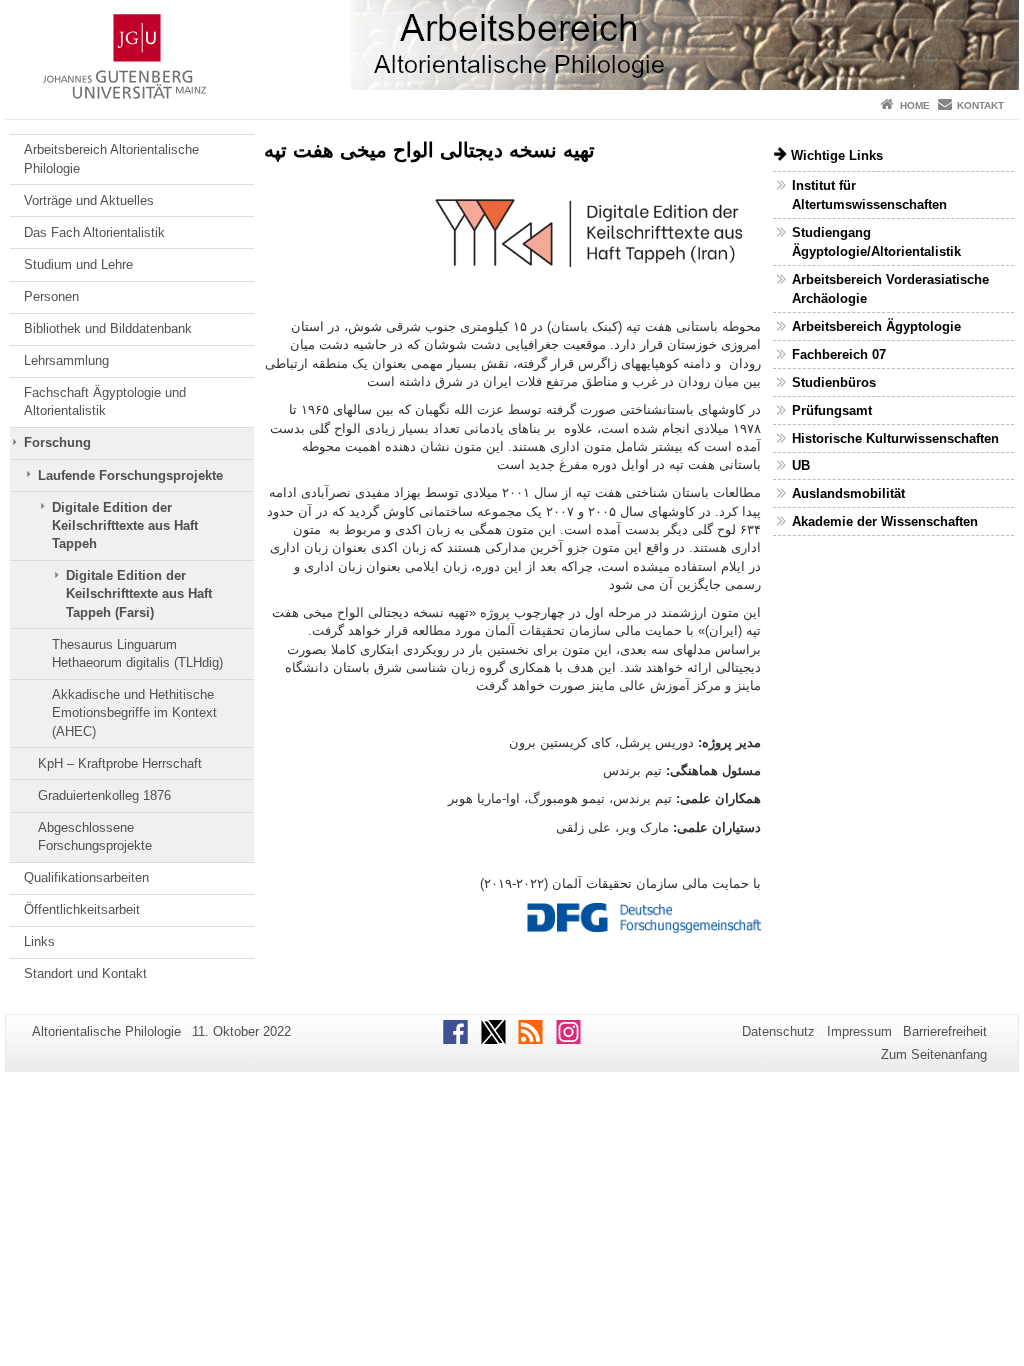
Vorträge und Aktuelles (89, 200)
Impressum (859, 1031)
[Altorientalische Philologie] (512, 45)
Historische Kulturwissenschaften (895, 438)
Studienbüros (834, 382)
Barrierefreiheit (945, 1031)
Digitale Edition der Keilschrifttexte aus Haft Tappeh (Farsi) (139, 594)
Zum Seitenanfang (934, 1054)
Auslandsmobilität (848, 493)
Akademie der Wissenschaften (885, 521)
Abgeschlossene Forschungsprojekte (95, 836)
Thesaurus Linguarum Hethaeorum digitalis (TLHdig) (137, 653)
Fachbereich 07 (839, 354)
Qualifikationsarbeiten (86, 877)
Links (39, 941)
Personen (51, 296)
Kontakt (980, 105)
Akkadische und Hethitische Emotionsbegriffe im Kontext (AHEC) (134, 713)
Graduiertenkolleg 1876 (104, 795)
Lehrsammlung (66, 360)
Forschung (57, 442)
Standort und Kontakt (85, 973)
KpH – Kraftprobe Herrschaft (120, 763)
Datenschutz (778, 1031)
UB (801, 465)
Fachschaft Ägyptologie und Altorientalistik (105, 401)
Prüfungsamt (832, 410)
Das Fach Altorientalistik (94, 232)
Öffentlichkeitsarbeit (82, 909)
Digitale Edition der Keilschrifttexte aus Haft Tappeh (125, 526)
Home (915, 105)
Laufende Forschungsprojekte (130, 475)
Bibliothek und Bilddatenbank (108, 328)
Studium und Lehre (78, 264)
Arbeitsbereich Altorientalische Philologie (111, 158)
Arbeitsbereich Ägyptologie (876, 326)
